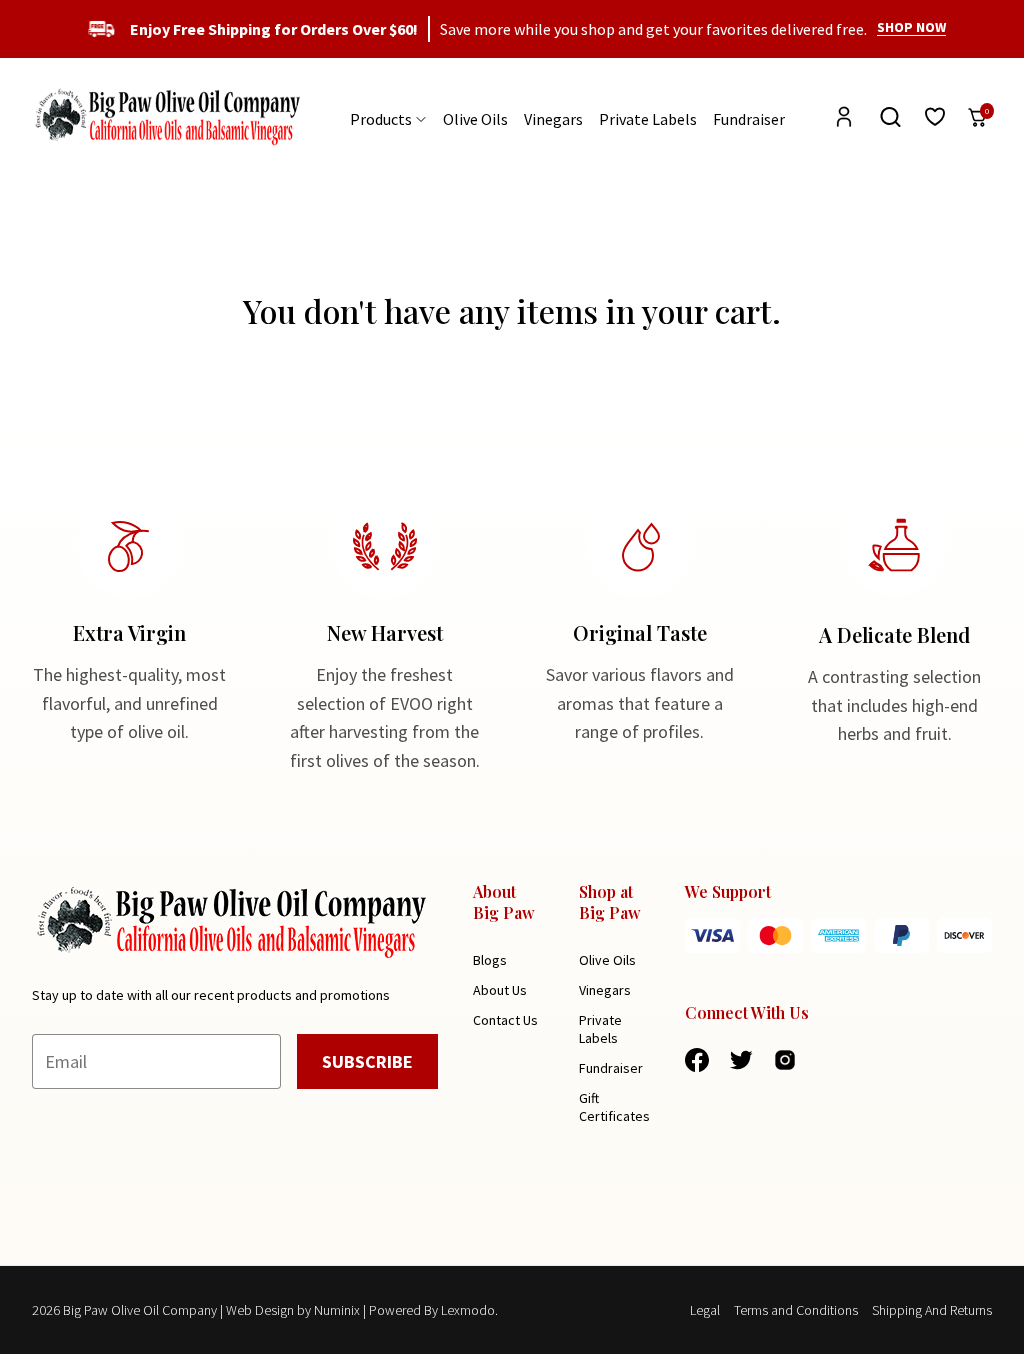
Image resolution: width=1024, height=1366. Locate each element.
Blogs (490, 960)
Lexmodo (468, 1310)
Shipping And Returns (932, 1310)
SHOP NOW (911, 27)
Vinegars (553, 119)
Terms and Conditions (796, 1310)
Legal (705, 1310)
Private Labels (648, 119)
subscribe (367, 1061)
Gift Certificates (614, 1107)
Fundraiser (749, 119)
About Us (500, 990)
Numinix (337, 1310)
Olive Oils (475, 119)
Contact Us (505, 1020)
